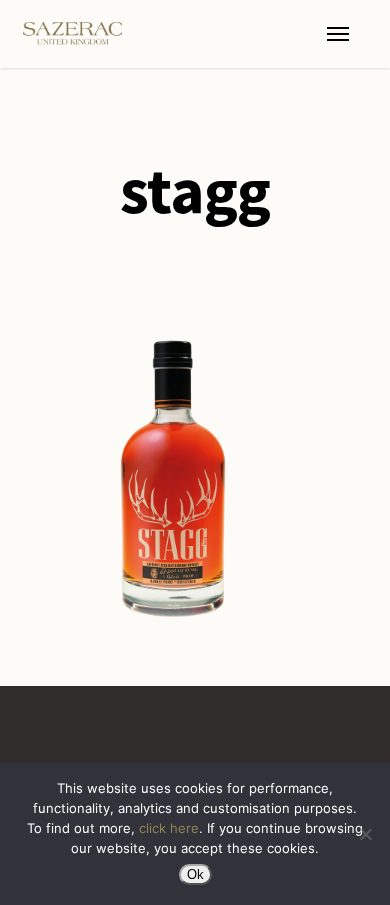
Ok (195, 874)
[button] (338, 34)
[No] (365, 834)
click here (169, 828)
